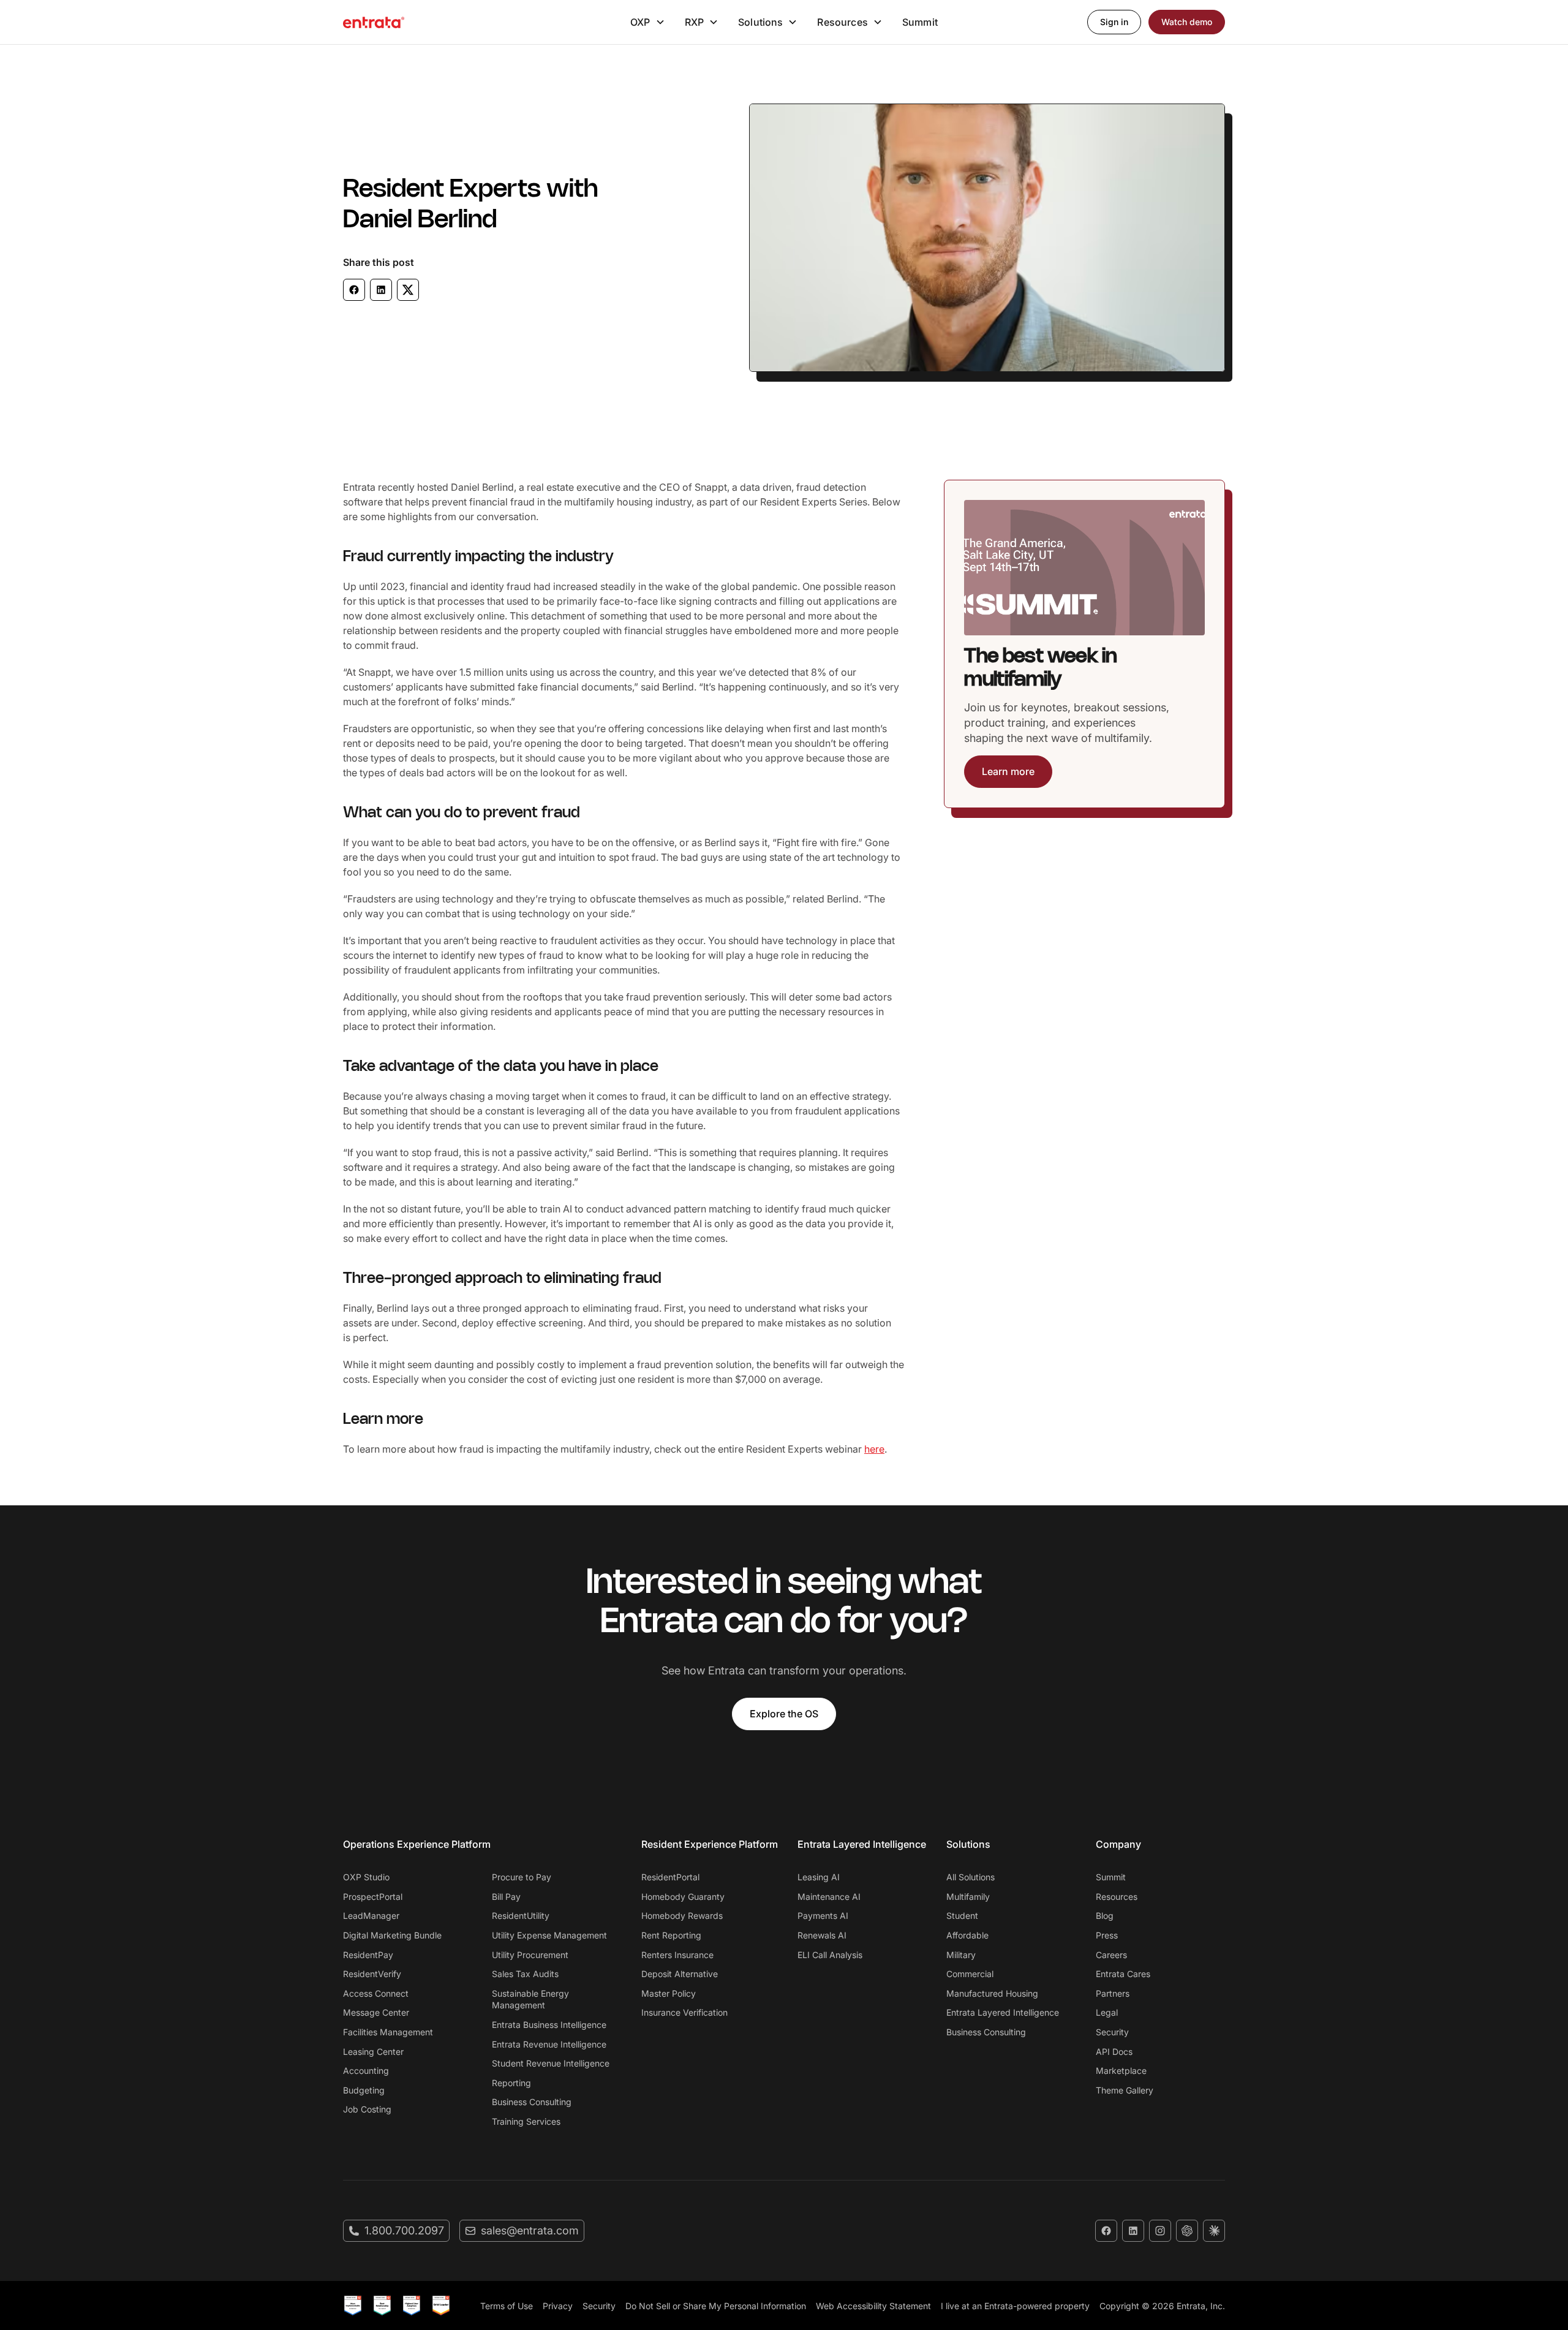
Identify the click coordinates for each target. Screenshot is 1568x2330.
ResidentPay (368, 1955)
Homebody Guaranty (683, 1897)
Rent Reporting (671, 1935)
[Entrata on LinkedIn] (1133, 2231)
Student (962, 1916)
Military (961, 1955)
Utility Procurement (530, 1955)
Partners (1113, 1993)
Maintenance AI (829, 1897)
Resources (1117, 1897)
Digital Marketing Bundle (392, 1935)
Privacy (558, 2306)
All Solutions (971, 1877)
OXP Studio (366, 1877)
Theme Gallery (1125, 2090)
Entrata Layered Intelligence (1003, 2012)
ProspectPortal (373, 1897)
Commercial (970, 1974)
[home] (374, 22)
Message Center (376, 2012)
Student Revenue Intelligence (551, 2063)
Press (1107, 1935)
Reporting (511, 2083)
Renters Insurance (677, 1955)
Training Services (526, 2121)
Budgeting (364, 2090)
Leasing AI (819, 1877)
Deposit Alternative (680, 1974)
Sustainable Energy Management (530, 1999)
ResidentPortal (670, 1877)
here (874, 1449)
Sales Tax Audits (525, 1974)
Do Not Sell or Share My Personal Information (716, 2306)
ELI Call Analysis (830, 1955)
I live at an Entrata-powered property (1015, 2306)
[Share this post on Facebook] (354, 290)
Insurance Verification (684, 2012)
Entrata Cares (1123, 1974)
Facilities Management (388, 2032)
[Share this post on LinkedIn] (381, 290)
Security (1112, 2032)
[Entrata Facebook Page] (1106, 2231)
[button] (647, 22)
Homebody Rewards (682, 1916)
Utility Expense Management (549, 1935)
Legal (1107, 2012)
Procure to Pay (522, 1877)
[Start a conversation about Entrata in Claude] (1214, 2231)
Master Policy (669, 1993)
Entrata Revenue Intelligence (549, 2044)
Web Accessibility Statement (873, 2306)
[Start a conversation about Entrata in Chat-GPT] (1187, 2231)
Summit (920, 22)
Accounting (366, 2071)
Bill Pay (506, 1897)
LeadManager (371, 1916)
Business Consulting (532, 2102)
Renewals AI (822, 1935)
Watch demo (1187, 22)
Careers (1111, 1955)
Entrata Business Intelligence (549, 2025)
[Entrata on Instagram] (1160, 2231)
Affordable (967, 1935)
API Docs (1114, 2052)
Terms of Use (507, 2306)
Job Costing (367, 2109)
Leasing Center (373, 2052)
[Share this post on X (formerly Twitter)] (408, 290)
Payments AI (823, 1916)
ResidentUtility (521, 1916)
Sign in (1114, 22)
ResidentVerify (372, 1974)
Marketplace (1121, 2071)
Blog (1105, 1916)
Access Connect (376, 1993)
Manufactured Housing (992, 1993)
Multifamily (968, 1897)
